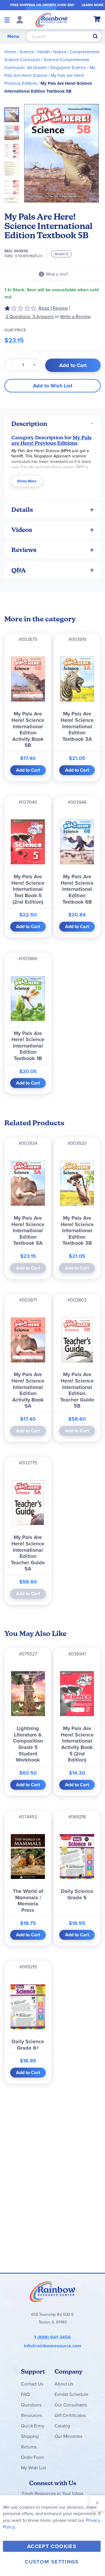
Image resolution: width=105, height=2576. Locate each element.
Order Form (32, 2457)
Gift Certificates (70, 2415)
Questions (31, 2405)
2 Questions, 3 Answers (30, 317)
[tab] (52, 424)
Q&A (19, 570)
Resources (32, 2415)
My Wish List (33, 2468)
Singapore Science (68, 68)
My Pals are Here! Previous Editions (51, 440)
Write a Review (75, 317)
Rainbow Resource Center (52, 2291)
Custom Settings (52, 2562)
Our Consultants (71, 2405)
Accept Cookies (52, 2546)
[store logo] (51, 20)
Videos (22, 530)
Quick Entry (33, 2426)
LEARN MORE (93, 5)
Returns (29, 2447)
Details (22, 510)
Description (29, 424)
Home (10, 52)
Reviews (24, 550)
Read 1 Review (53, 308)
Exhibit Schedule (71, 2394)
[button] (13, 131)
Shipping (30, 2436)
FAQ (25, 2394)
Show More (27, 481)
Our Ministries (68, 2436)
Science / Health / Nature (43, 52)
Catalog (62, 2426)
